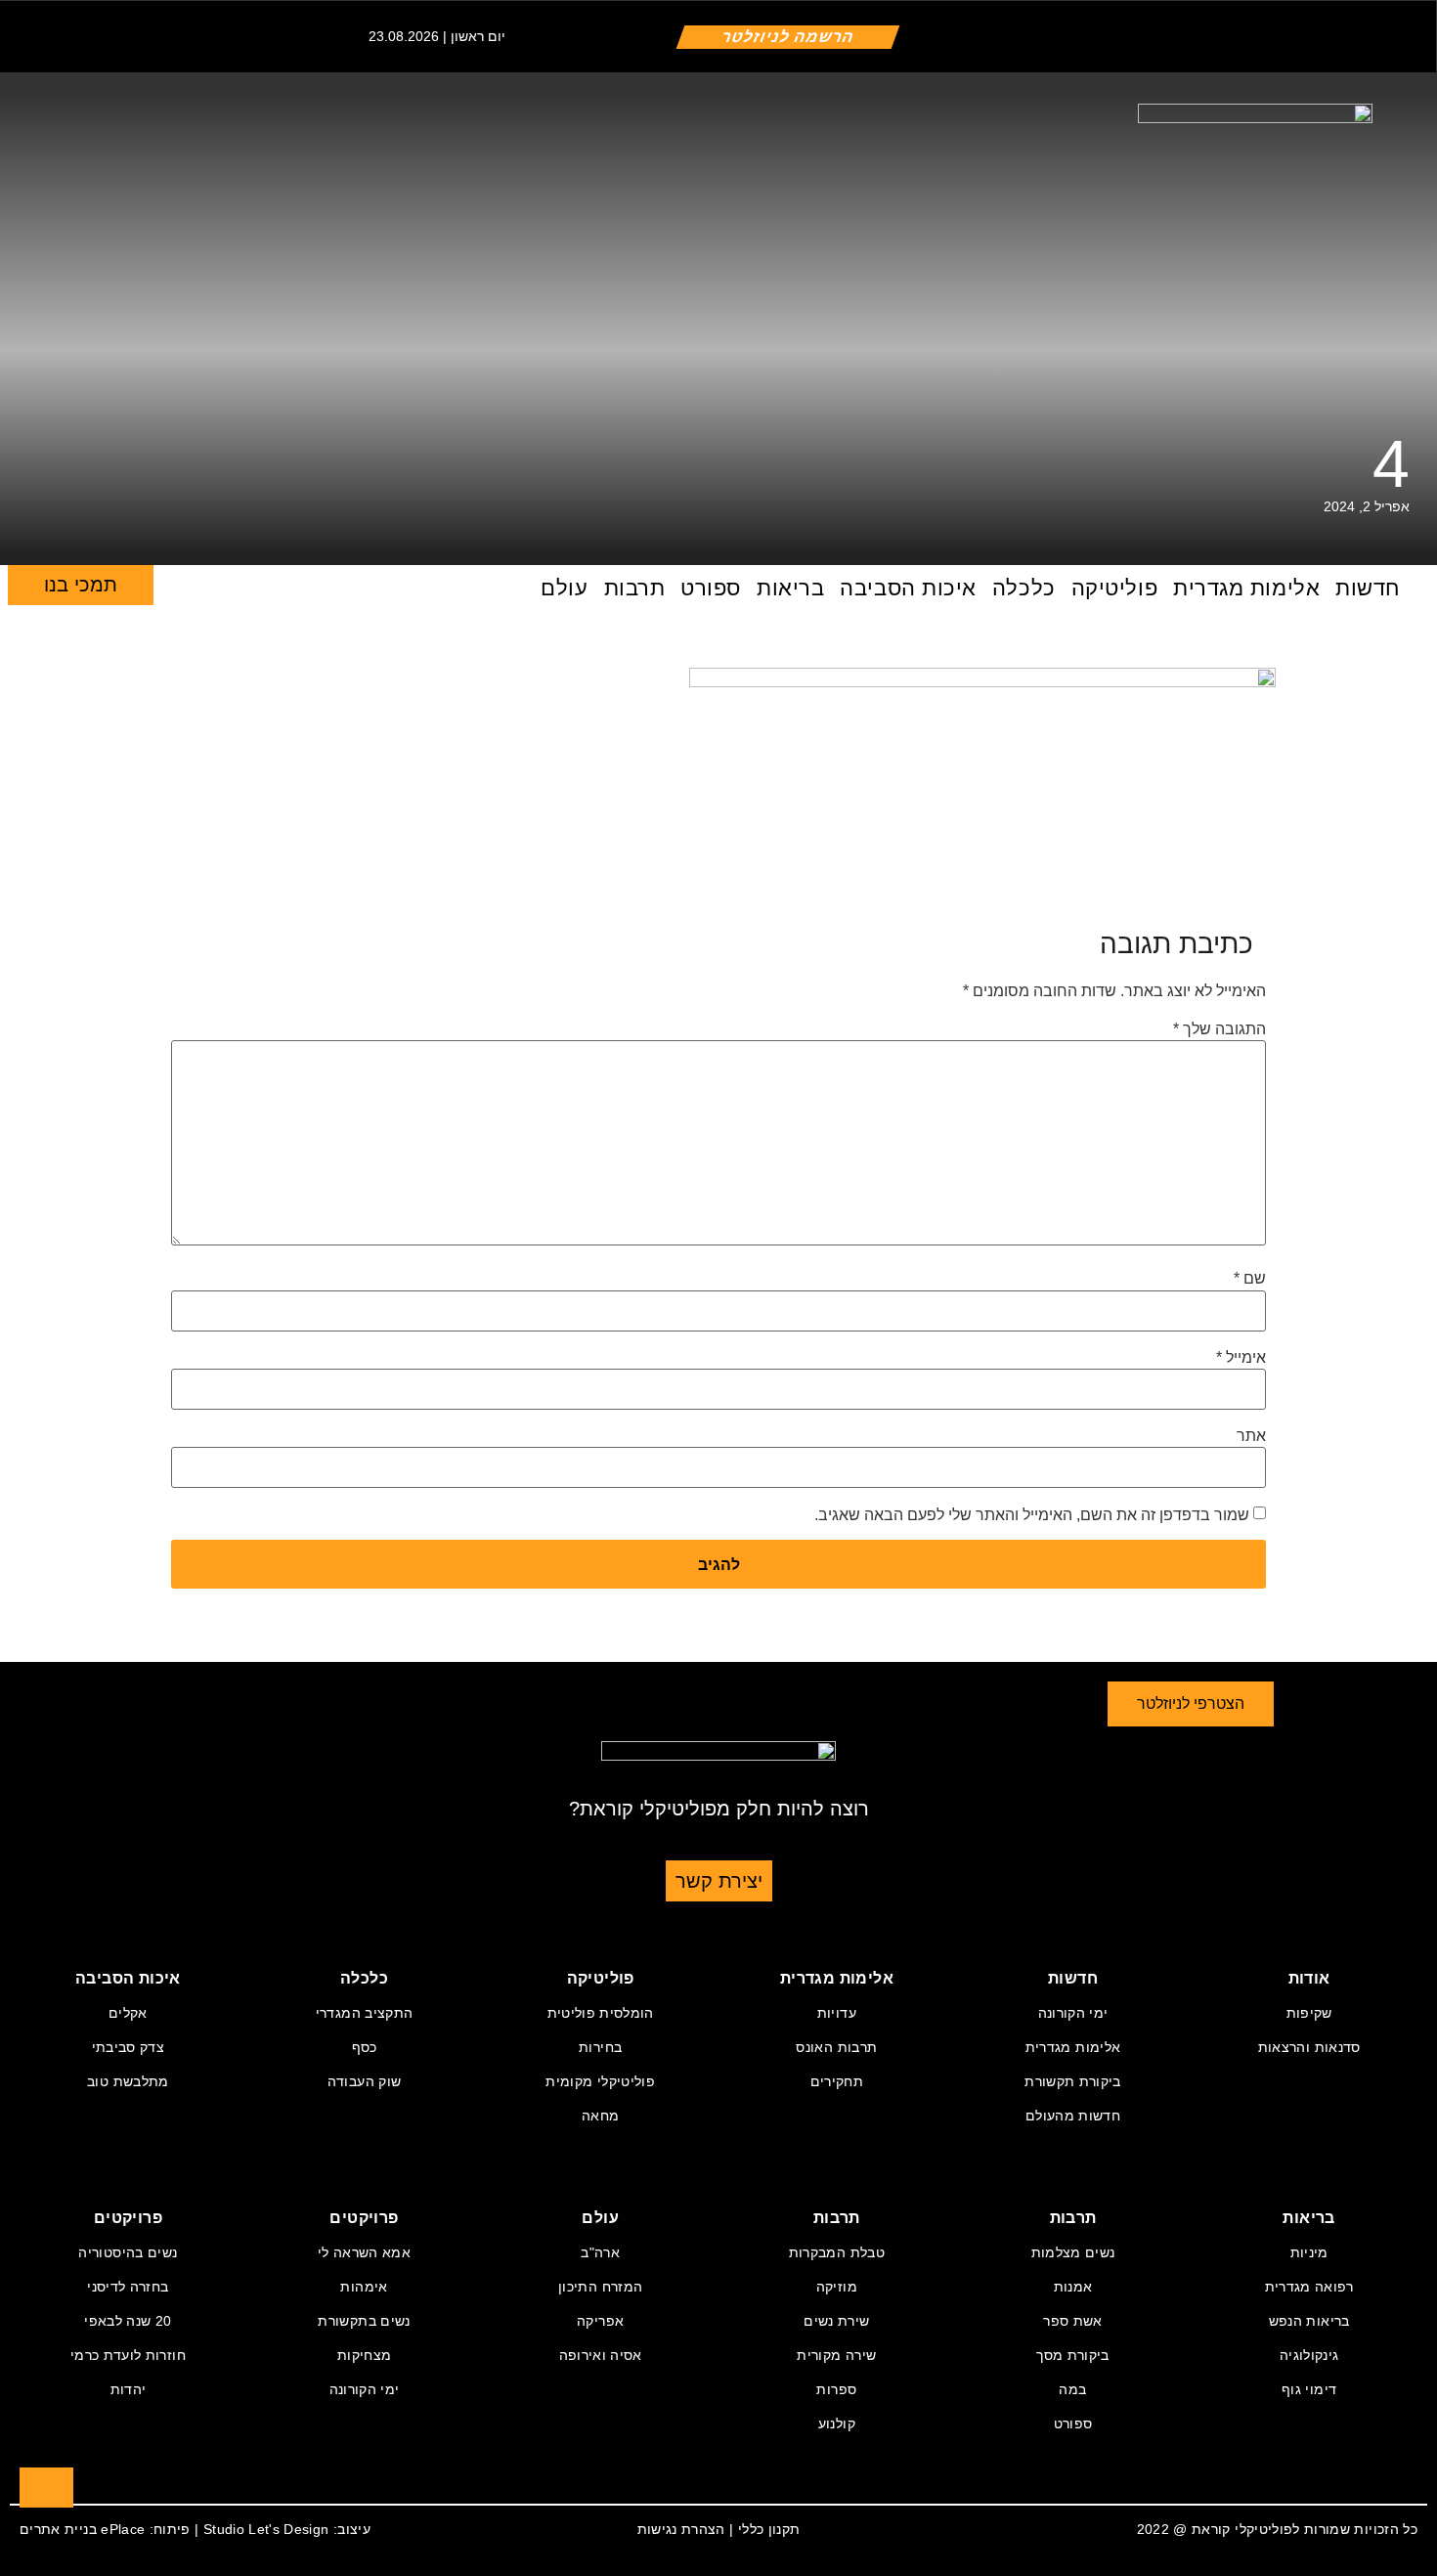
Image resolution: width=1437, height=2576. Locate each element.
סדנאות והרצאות (1309, 2047)
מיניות (1309, 2252)
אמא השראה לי (364, 2252)
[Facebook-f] (72, 35)
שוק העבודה (365, 2081)
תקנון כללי (769, 2529)
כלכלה (1024, 588)
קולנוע (837, 2423)
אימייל (1241, 1358)
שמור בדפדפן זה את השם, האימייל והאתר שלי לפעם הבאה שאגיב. (1032, 1515)
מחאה (600, 2116)
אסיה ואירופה (601, 2355)
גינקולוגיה (1309, 2355)
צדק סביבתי (129, 2047)
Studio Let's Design (266, 2529)
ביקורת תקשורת (1073, 2081)
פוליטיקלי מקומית (600, 2081)
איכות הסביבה (908, 588)
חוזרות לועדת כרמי (128, 2355)
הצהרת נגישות (681, 2529)
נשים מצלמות (1073, 2252)
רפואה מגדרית (1309, 2287)
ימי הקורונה (1073, 2013)
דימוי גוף (1309, 2389)
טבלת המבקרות (837, 2252)
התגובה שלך (1219, 1029)
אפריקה (600, 2321)
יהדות (129, 2389)
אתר (1251, 1436)
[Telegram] (234, 35)
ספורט (711, 588)
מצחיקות (364, 2355)
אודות (1309, 1978)
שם (1250, 1279)
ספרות (836, 2389)
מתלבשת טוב (128, 2081)
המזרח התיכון (600, 2287)
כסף (365, 2047)
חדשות (1368, 588)
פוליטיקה (1114, 588)
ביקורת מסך (1073, 2355)
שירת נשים (836, 2321)
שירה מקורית (836, 2355)
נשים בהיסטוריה (128, 2252)
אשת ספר (1072, 2321)
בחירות (600, 2047)
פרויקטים (364, 2218)
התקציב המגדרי (365, 2013)
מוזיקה (837, 2287)
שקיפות (1309, 2013)
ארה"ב (600, 2252)
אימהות (364, 2287)
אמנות (1073, 2287)
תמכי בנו (81, 585)
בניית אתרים (58, 2529)
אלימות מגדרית (1246, 588)
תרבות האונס (836, 2047)
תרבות (635, 588)
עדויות (837, 2013)
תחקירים (837, 2081)
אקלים (128, 2013)
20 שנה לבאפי (128, 2321)
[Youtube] (287, 35)
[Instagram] (180, 35)
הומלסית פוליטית (601, 2013)
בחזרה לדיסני (128, 2287)
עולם (564, 588)
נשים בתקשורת (364, 2321)
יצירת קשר (719, 1881)
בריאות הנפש (1309, 2321)
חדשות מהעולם (1073, 2116)
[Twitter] (126, 35)
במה (1072, 2389)
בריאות (790, 588)
